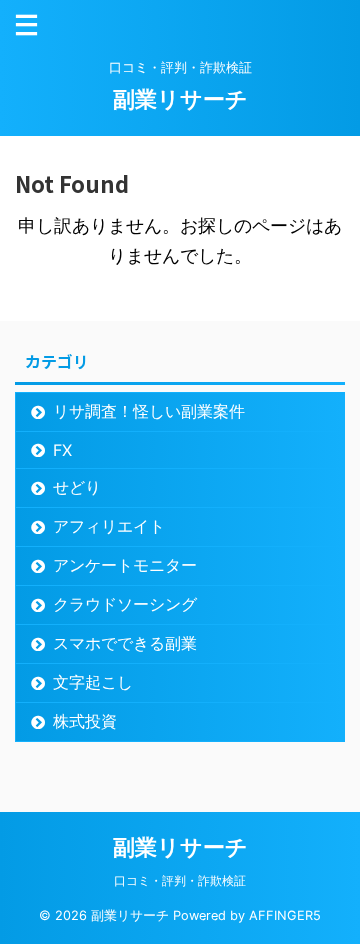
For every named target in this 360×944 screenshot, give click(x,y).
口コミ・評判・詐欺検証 (180, 880)
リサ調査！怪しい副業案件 (149, 411)
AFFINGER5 (285, 915)
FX (62, 450)
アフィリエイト (109, 526)
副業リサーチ (180, 99)
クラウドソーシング (125, 604)
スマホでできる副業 (125, 643)
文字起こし (93, 682)
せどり (77, 487)
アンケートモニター (125, 565)
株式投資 (85, 721)
